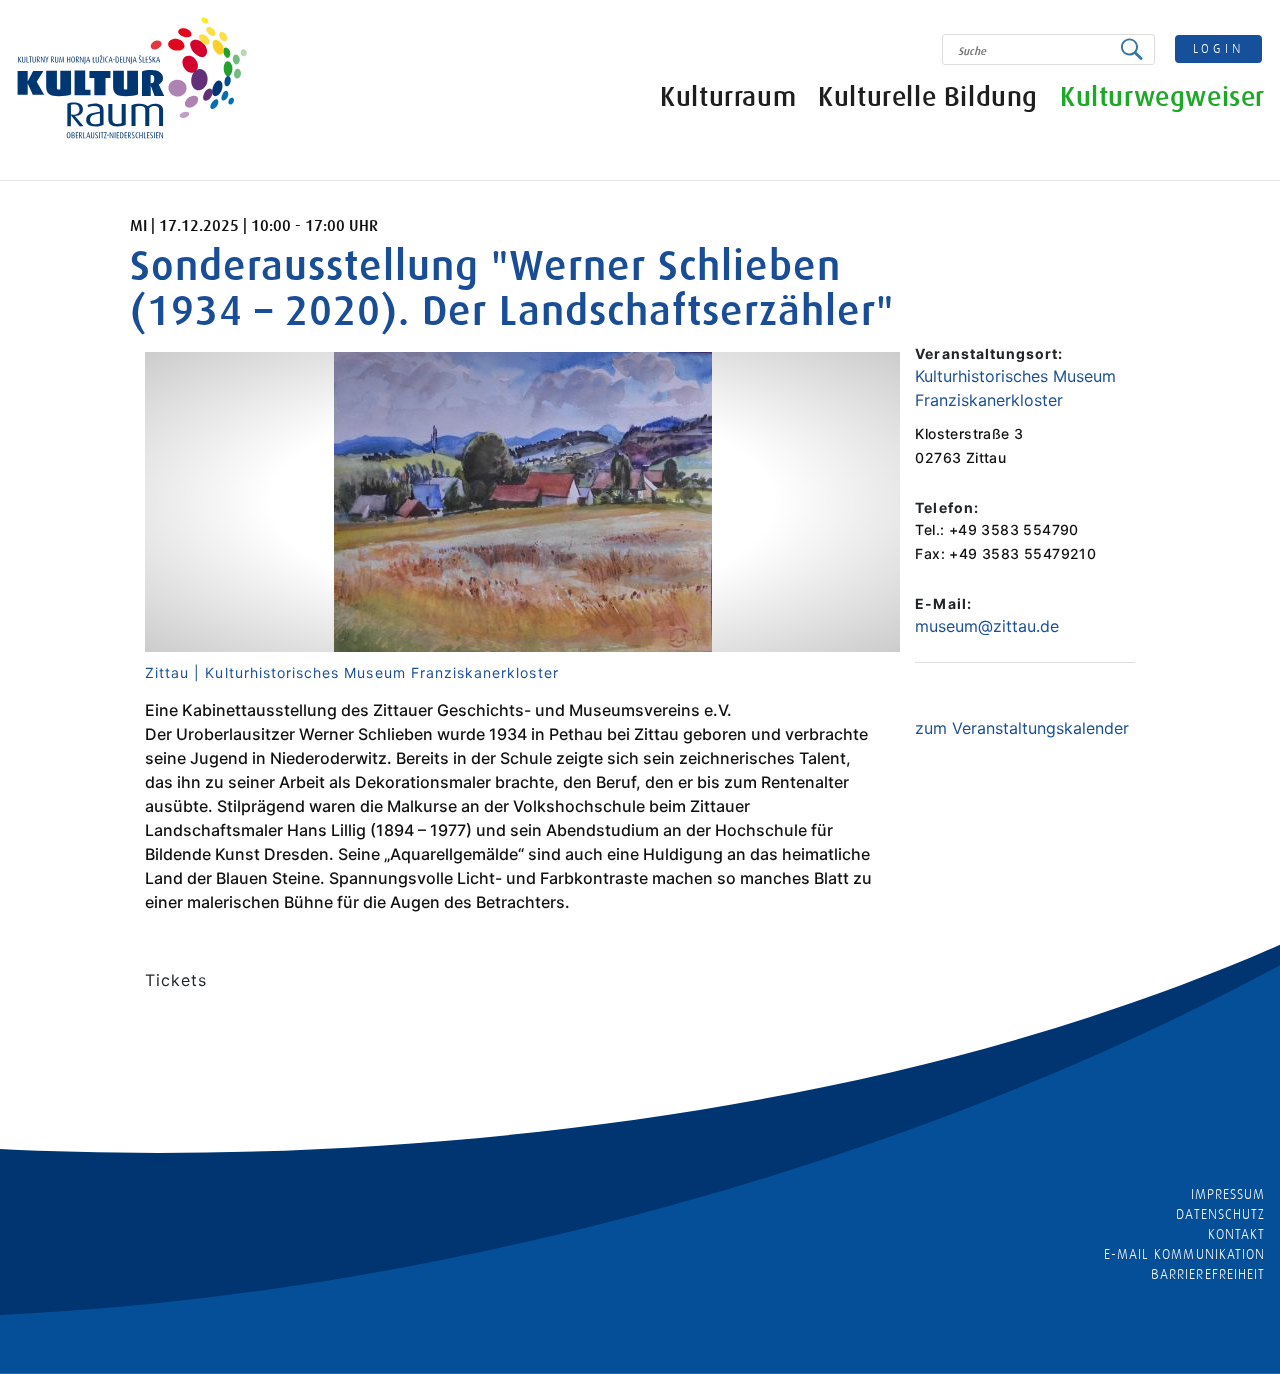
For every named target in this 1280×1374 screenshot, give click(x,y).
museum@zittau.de (987, 626)
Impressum (1228, 1194)
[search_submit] (1137, 49)
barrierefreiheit (1208, 1274)
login (1219, 48)
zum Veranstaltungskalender (1022, 728)
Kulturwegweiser (1162, 97)
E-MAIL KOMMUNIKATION (1184, 1254)
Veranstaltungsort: (989, 353)
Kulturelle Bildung (928, 97)
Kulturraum (728, 97)
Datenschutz (1220, 1214)
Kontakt (1236, 1234)
